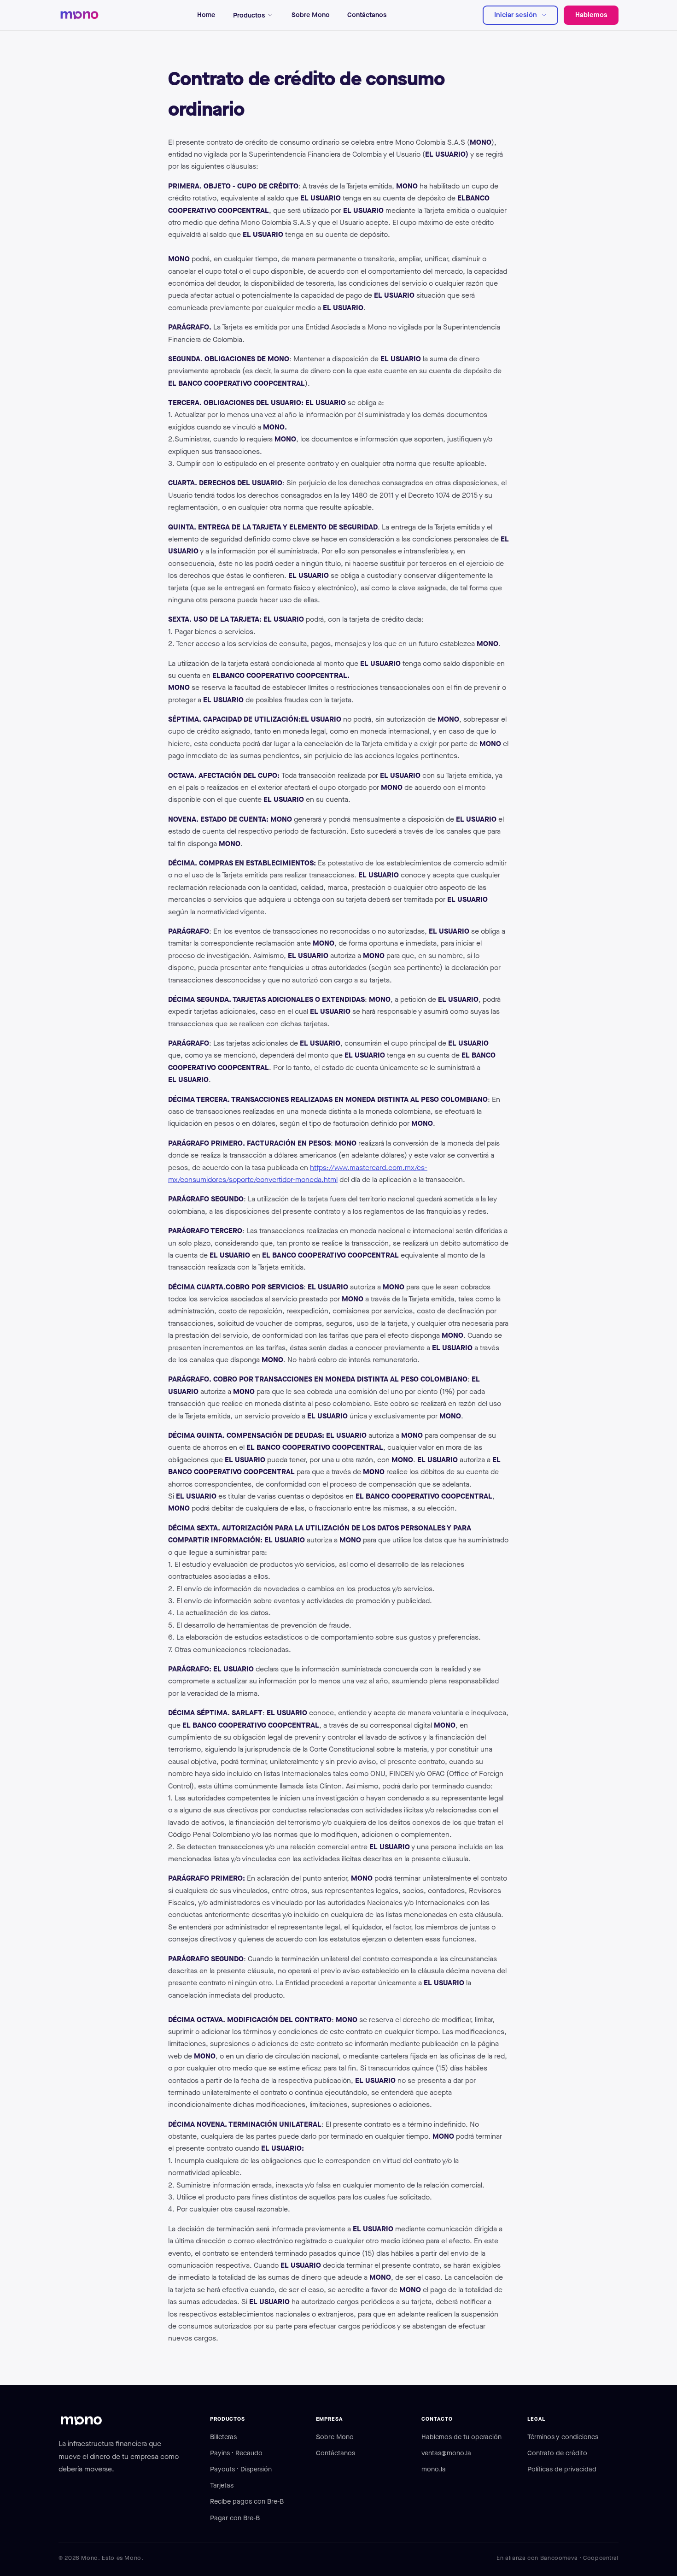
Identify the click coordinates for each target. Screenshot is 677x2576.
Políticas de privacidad (562, 2469)
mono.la (434, 2469)
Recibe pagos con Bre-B (247, 2501)
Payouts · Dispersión (241, 2469)
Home (206, 15)
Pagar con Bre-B (235, 2518)
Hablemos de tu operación (461, 2437)
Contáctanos (367, 15)
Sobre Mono (311, 15)
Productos (249, 15)
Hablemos (591, 15)
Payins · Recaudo (236, 2453)
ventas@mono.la (446, 2453)
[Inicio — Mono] (80, 15)
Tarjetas (222, 2485)
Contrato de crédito (557, 2453)
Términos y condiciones (563, 2437)
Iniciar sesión (516, 15)
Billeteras (223, 2437)
